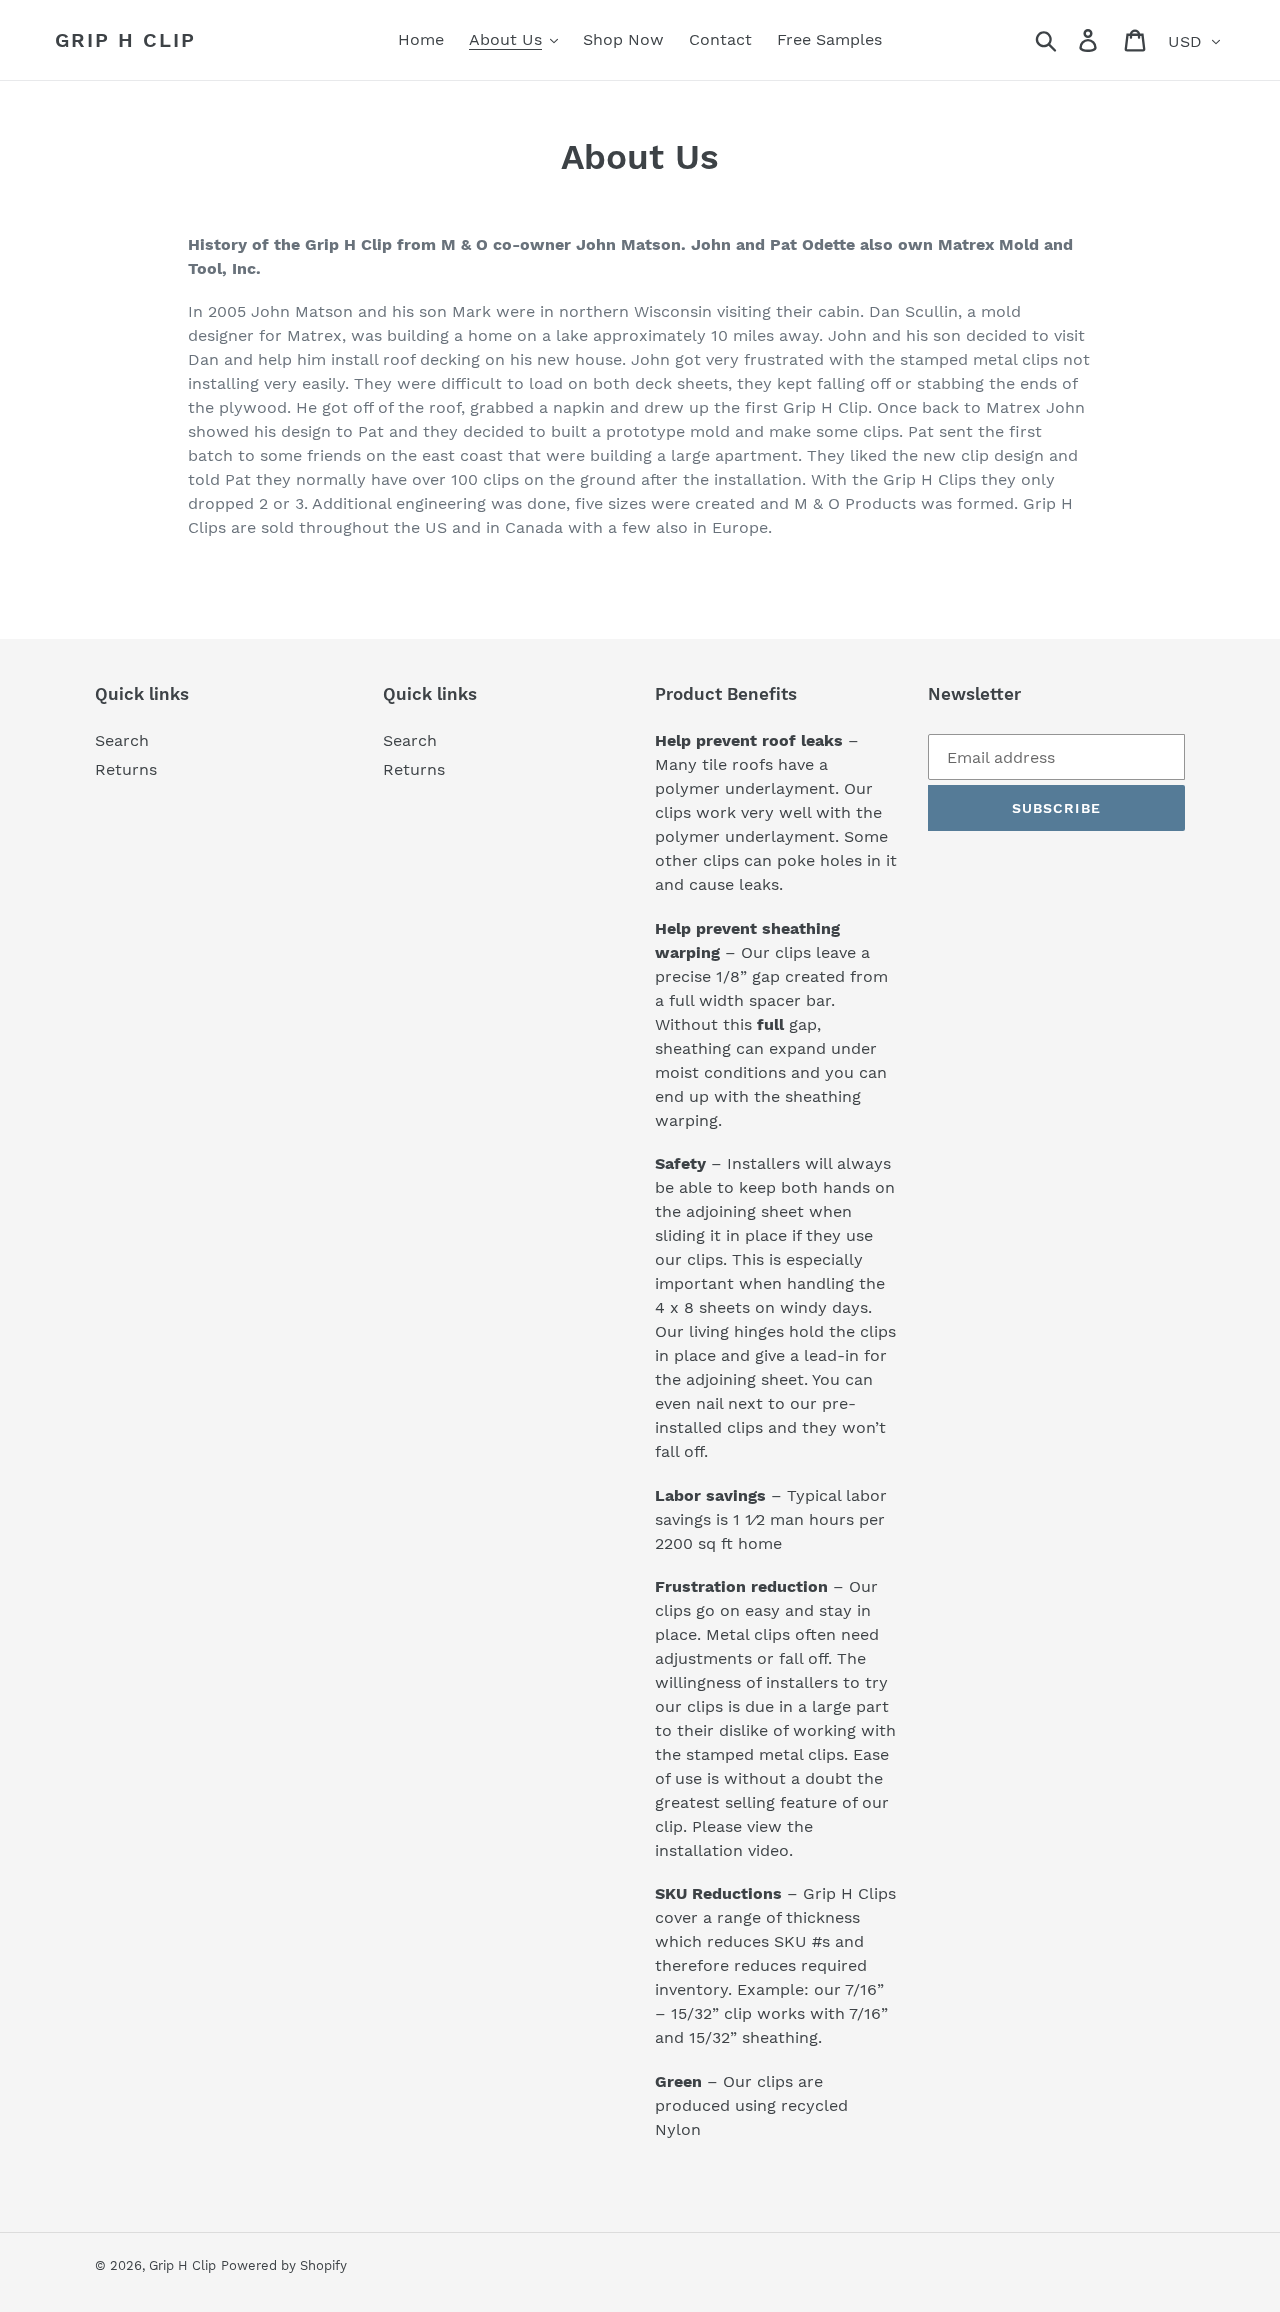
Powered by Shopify (284, 2265)
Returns (126, 769)
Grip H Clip (125, 40)
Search (122, 740)
